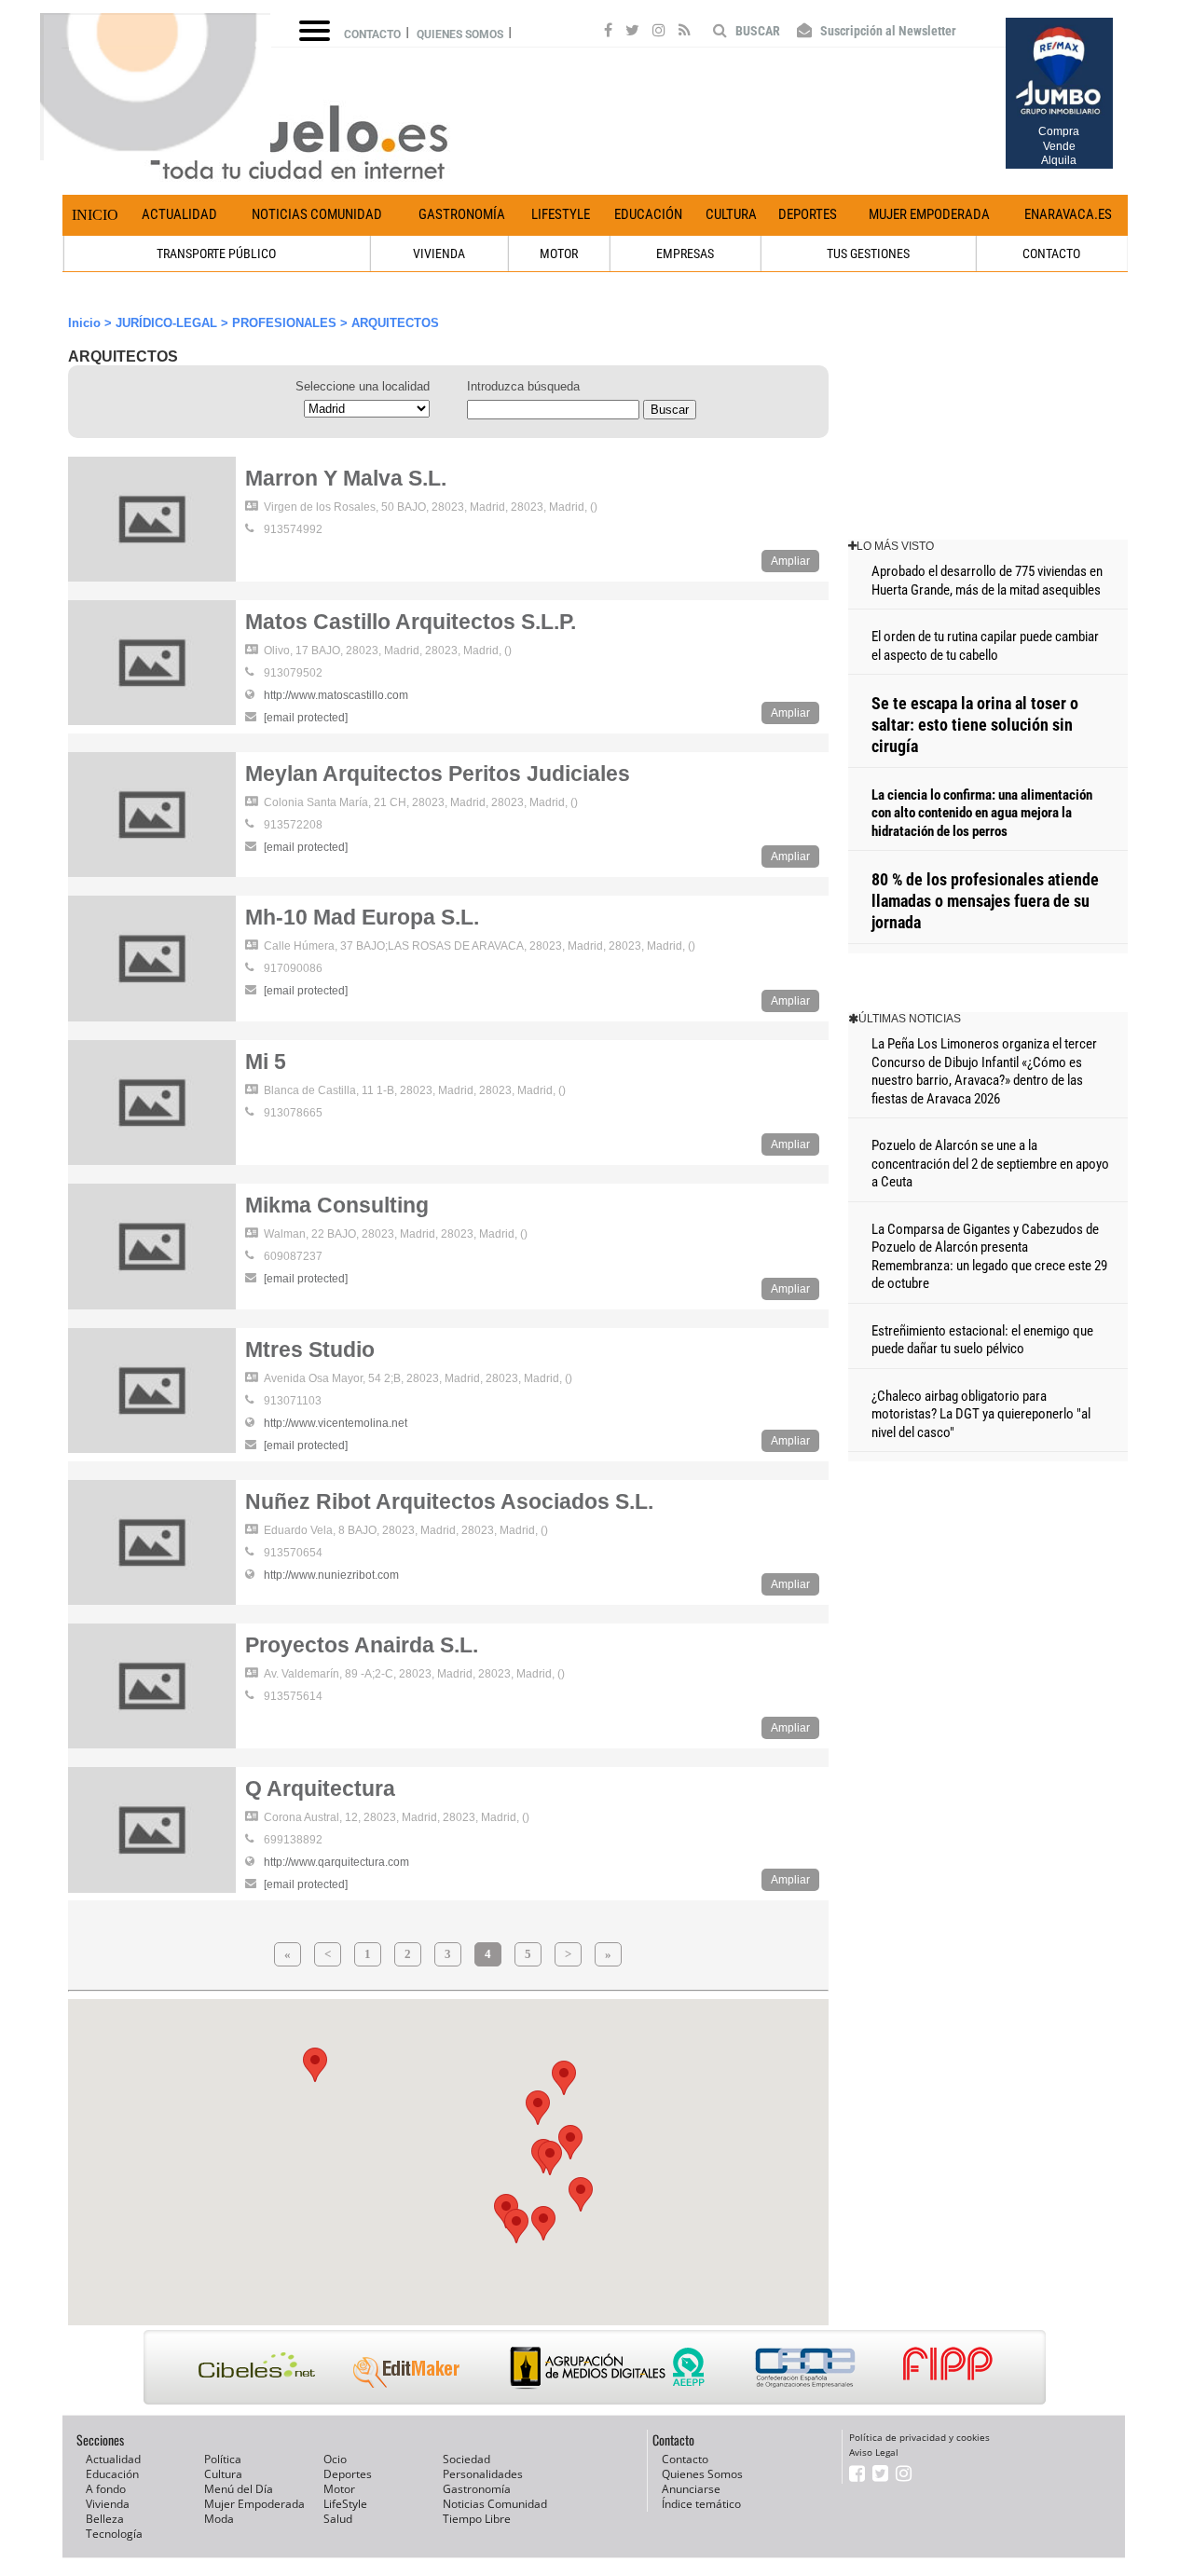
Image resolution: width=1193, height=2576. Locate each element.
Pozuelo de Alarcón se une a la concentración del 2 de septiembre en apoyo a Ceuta (990, 1164)
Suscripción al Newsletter (887, 31)
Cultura (731, 214)
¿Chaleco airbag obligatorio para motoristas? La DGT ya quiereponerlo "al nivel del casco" (981, 1414)
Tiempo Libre (477, 2519)
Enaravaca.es (1068, 214)
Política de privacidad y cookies (919, 2437)
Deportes (808, 214)
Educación (648, 214)
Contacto (372, 34)
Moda (219, 2519)
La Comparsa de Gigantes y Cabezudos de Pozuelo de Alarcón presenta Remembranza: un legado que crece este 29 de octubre (989, 1257)
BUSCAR (756, 31)
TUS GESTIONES (868, 253)
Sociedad (466, 2459)
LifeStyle (561, 214)
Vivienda (108, 2504)
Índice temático (701, 2504)
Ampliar (790, 561)
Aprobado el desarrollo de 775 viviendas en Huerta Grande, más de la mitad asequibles (987, 581)
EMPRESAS (685, 253)
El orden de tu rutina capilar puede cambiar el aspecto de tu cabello (985, 646)
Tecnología (114, 2534)
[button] (581, 2194)
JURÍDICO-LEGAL (166, 323)
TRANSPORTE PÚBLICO (216, 253)
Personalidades (483, 2474)
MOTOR (559, 253)
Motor (339, 2489)
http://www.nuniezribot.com (331, 1575)
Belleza (105, 2519)
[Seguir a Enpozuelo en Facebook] (608, 33)
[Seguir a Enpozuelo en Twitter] (632, 33)
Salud (338, 2519)
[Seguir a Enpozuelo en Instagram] (659, 33)
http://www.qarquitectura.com (336, 1862)
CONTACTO (1051, 253)
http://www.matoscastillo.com (336, 695)
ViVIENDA (439, 253)
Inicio (95, 215)
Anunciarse (691, 2489)
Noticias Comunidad (317, 214)
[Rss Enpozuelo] (685, 33)
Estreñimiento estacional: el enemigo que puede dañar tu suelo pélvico (982, 1340)
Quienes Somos (702, 2474)
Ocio (335, 2459)
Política (223, 2459)
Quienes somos (460, 34)
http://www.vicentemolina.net (336, 1423)
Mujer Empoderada (929, 214)
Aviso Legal (874, 2452)
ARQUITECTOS (395, 323)
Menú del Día (239, 2489)
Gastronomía (462, 214)
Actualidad (179, 214)
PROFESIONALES (284, 323)
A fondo (106, 2489)
